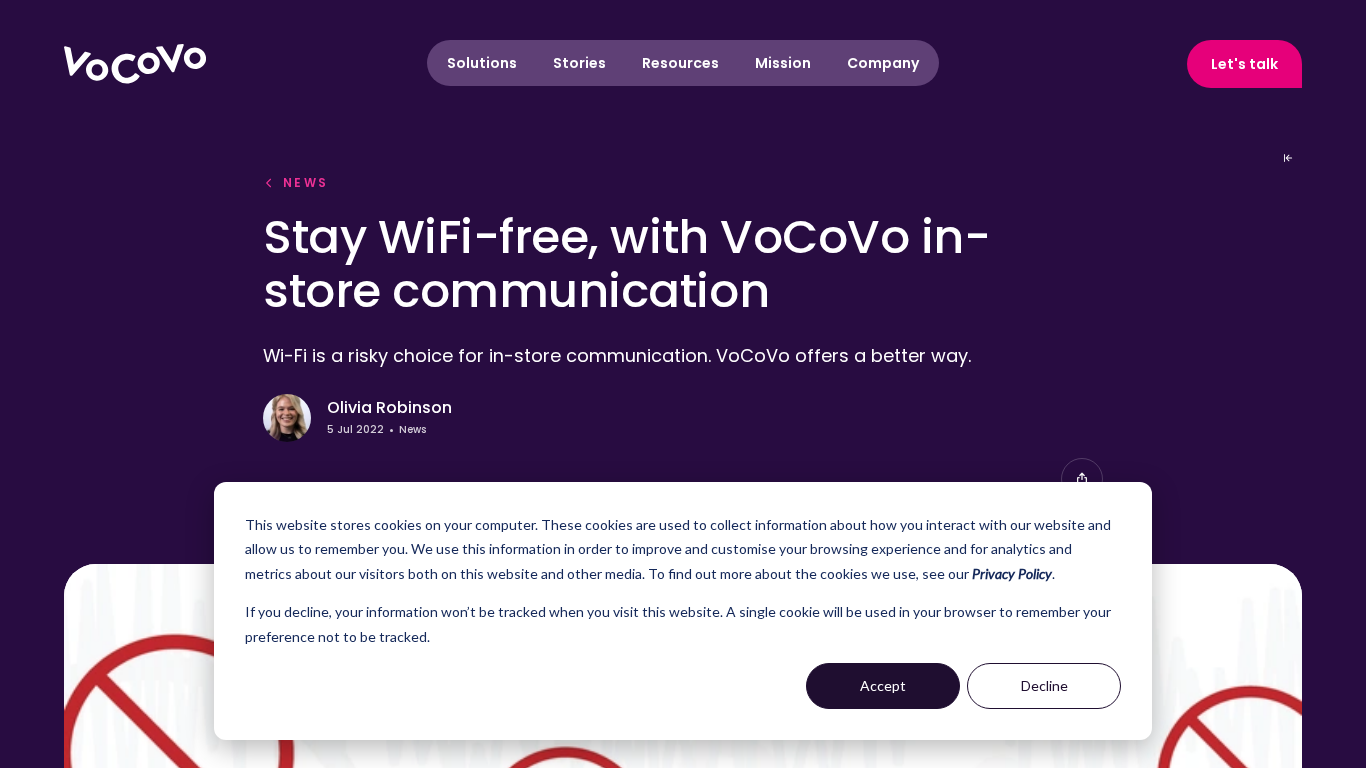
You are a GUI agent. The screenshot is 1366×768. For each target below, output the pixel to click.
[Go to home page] (135, 64)
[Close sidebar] (1288, 158)
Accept (883, 685)
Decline (1044, 685)
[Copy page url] (1082, 479)
